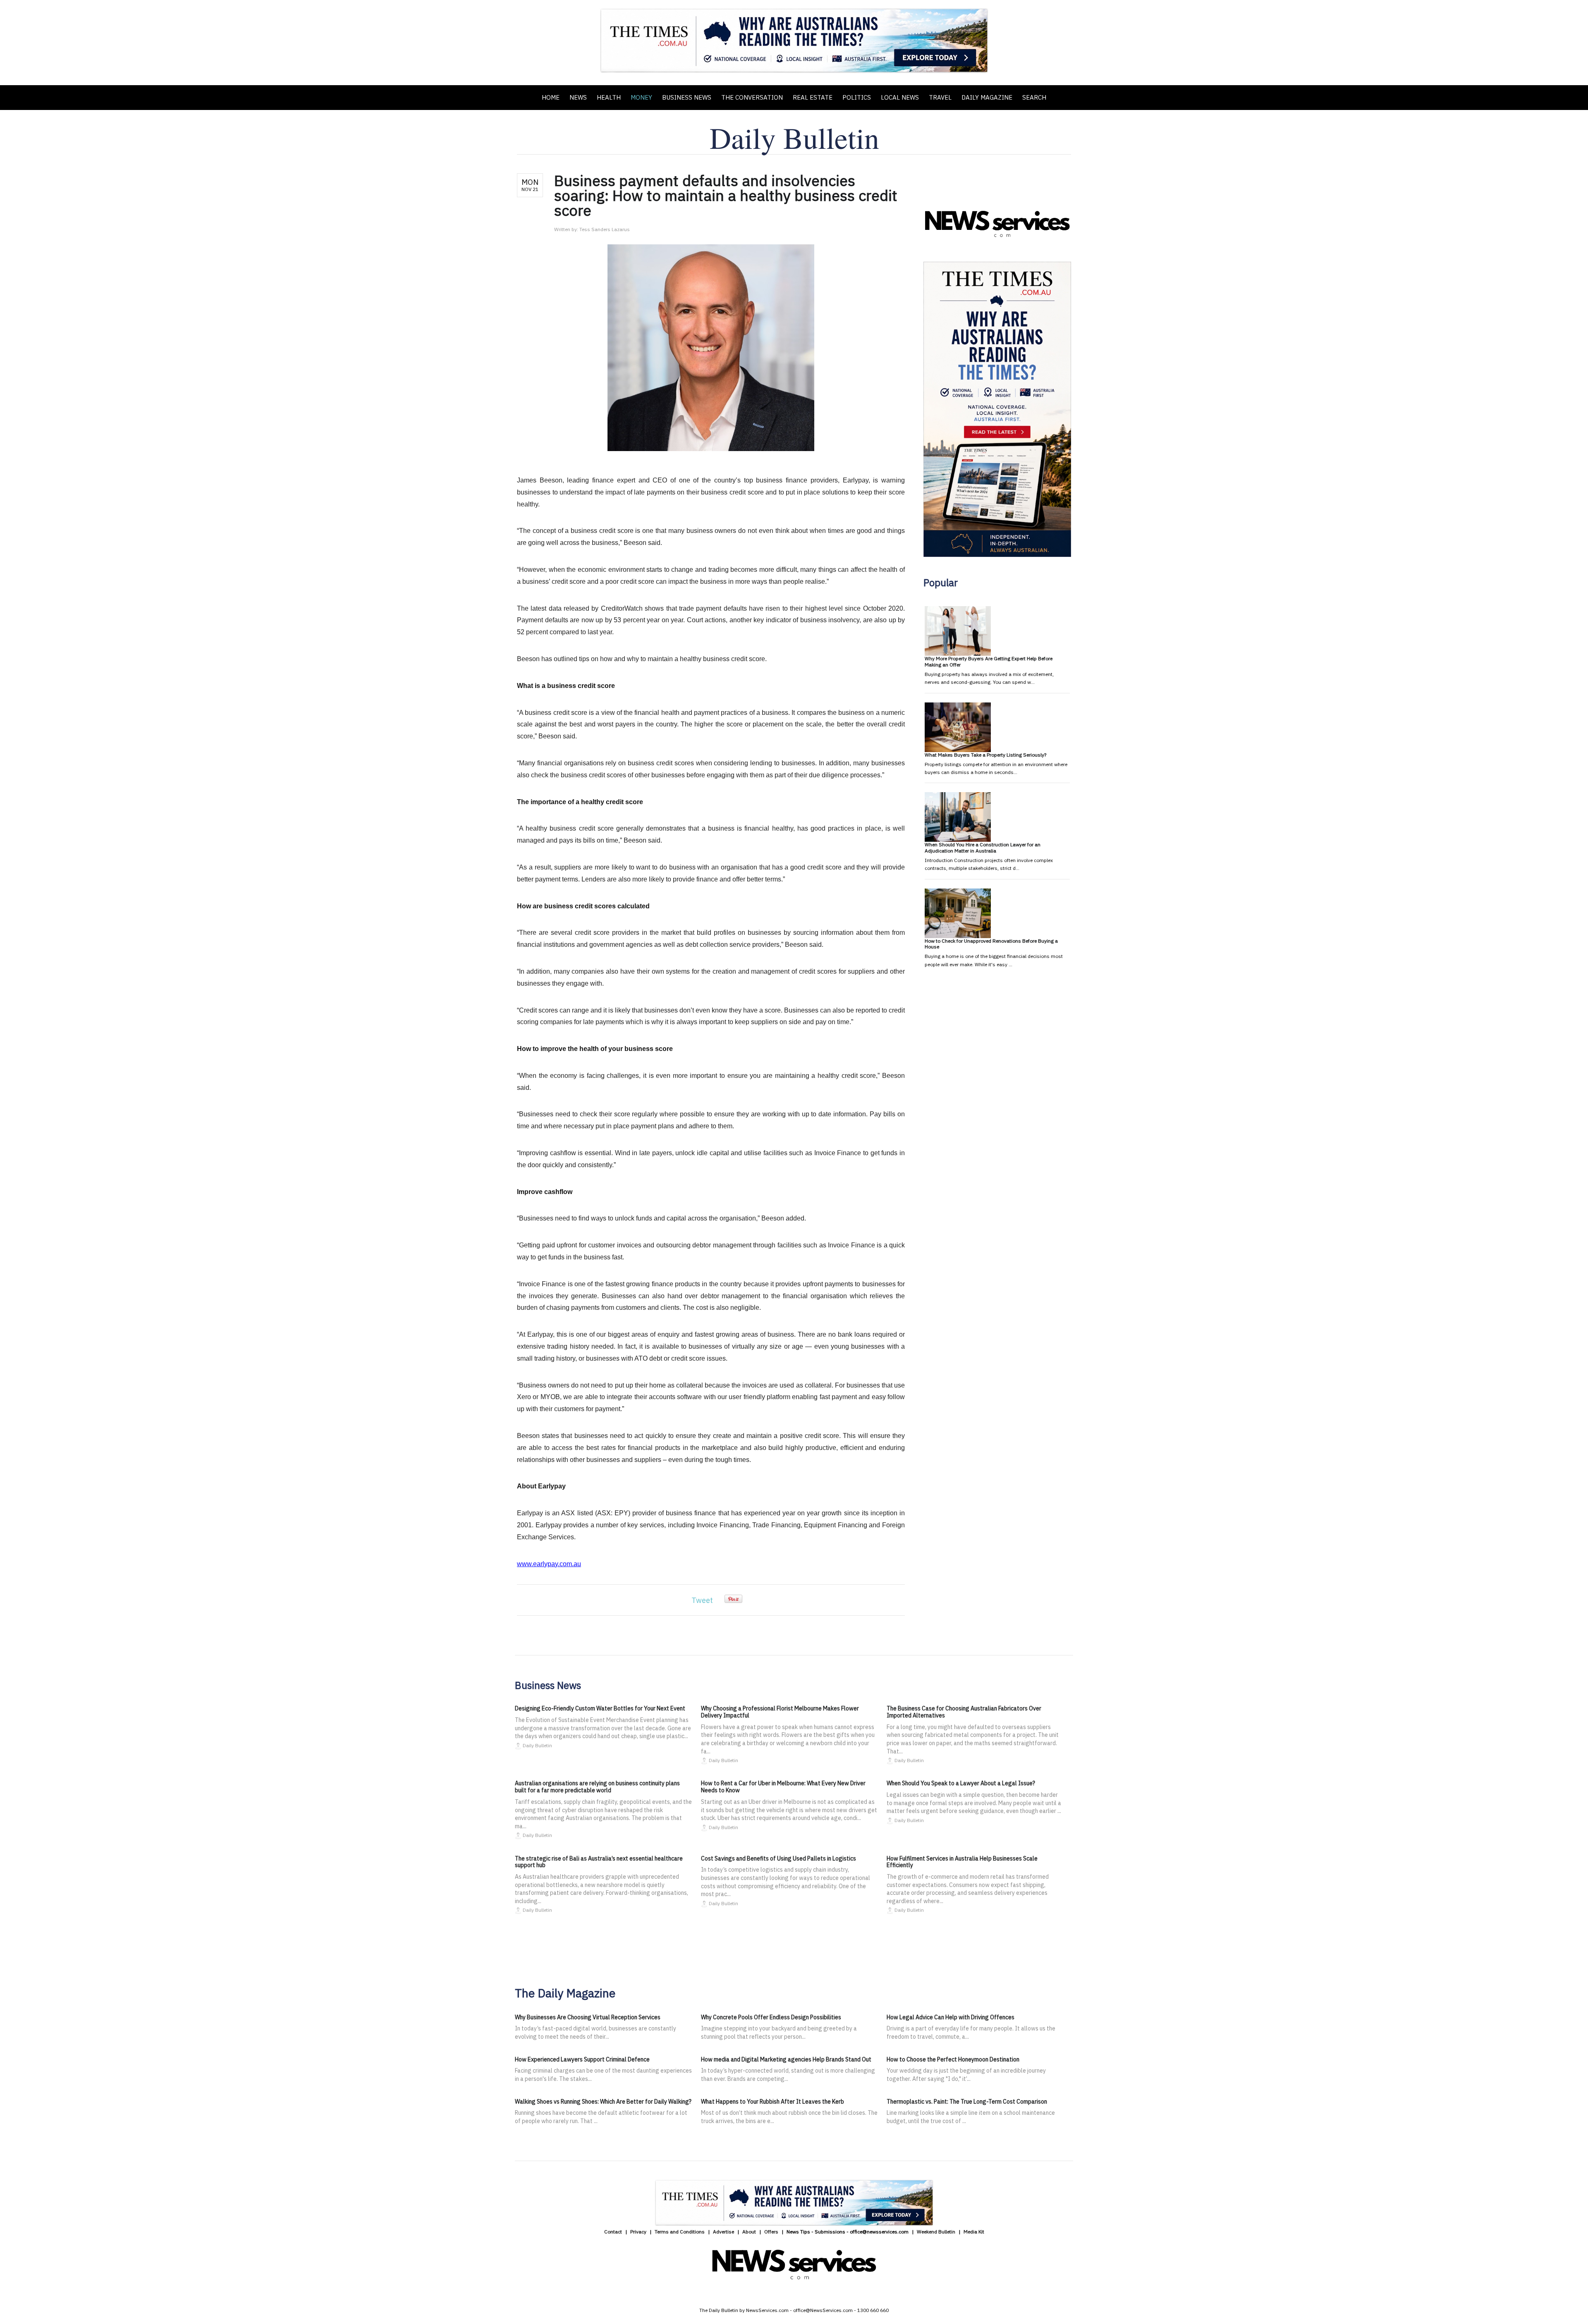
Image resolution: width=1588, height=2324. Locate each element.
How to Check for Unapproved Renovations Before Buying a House (991, 944)
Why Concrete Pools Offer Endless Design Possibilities (771, 2017)
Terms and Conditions (680, 2232)
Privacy (638, 2232)
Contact (613, 2232)
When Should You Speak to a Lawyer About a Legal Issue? (961, 1783)
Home (551, 97)
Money (641, 97)
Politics (857, 97)
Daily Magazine (987, 97)
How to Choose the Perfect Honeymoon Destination (953, 2059)
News (578, 97)
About (749, 2232)
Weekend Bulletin (936, 2232)
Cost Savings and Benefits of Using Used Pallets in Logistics (778, 1858)
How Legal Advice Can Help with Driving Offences (951, 2017)
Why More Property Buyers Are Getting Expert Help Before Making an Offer (989, 661)
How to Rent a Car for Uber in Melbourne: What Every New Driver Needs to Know (783, 1787)
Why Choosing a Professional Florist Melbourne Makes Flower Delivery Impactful (780, 1712)
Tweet (702, 1600)
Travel (940, 97)
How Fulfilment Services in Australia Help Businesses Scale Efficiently (962, 1862)
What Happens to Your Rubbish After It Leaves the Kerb (772, 2102)
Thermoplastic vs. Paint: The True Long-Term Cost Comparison (967, 2102)
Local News (900, 97)
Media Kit (974, 2232)
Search (1034, 97)
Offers (771, 2232)
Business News (687, 97)
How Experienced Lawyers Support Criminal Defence (582, 2059)
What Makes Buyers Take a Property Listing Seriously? (985, 755)
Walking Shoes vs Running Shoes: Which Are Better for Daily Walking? (603, 2102)
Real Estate (813, 97)
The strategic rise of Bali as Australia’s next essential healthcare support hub (599, 1862)
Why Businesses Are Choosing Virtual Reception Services (588, 2017)
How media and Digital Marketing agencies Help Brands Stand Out (786, 2059)
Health (609, 97)
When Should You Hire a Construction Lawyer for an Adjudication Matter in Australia (983, 847)
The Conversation (752, 97)
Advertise (723, 2232)
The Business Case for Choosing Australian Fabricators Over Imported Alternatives (964, 1712)
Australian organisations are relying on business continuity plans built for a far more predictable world (597, 1787)
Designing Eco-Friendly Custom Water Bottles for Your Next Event (600, 1708)
